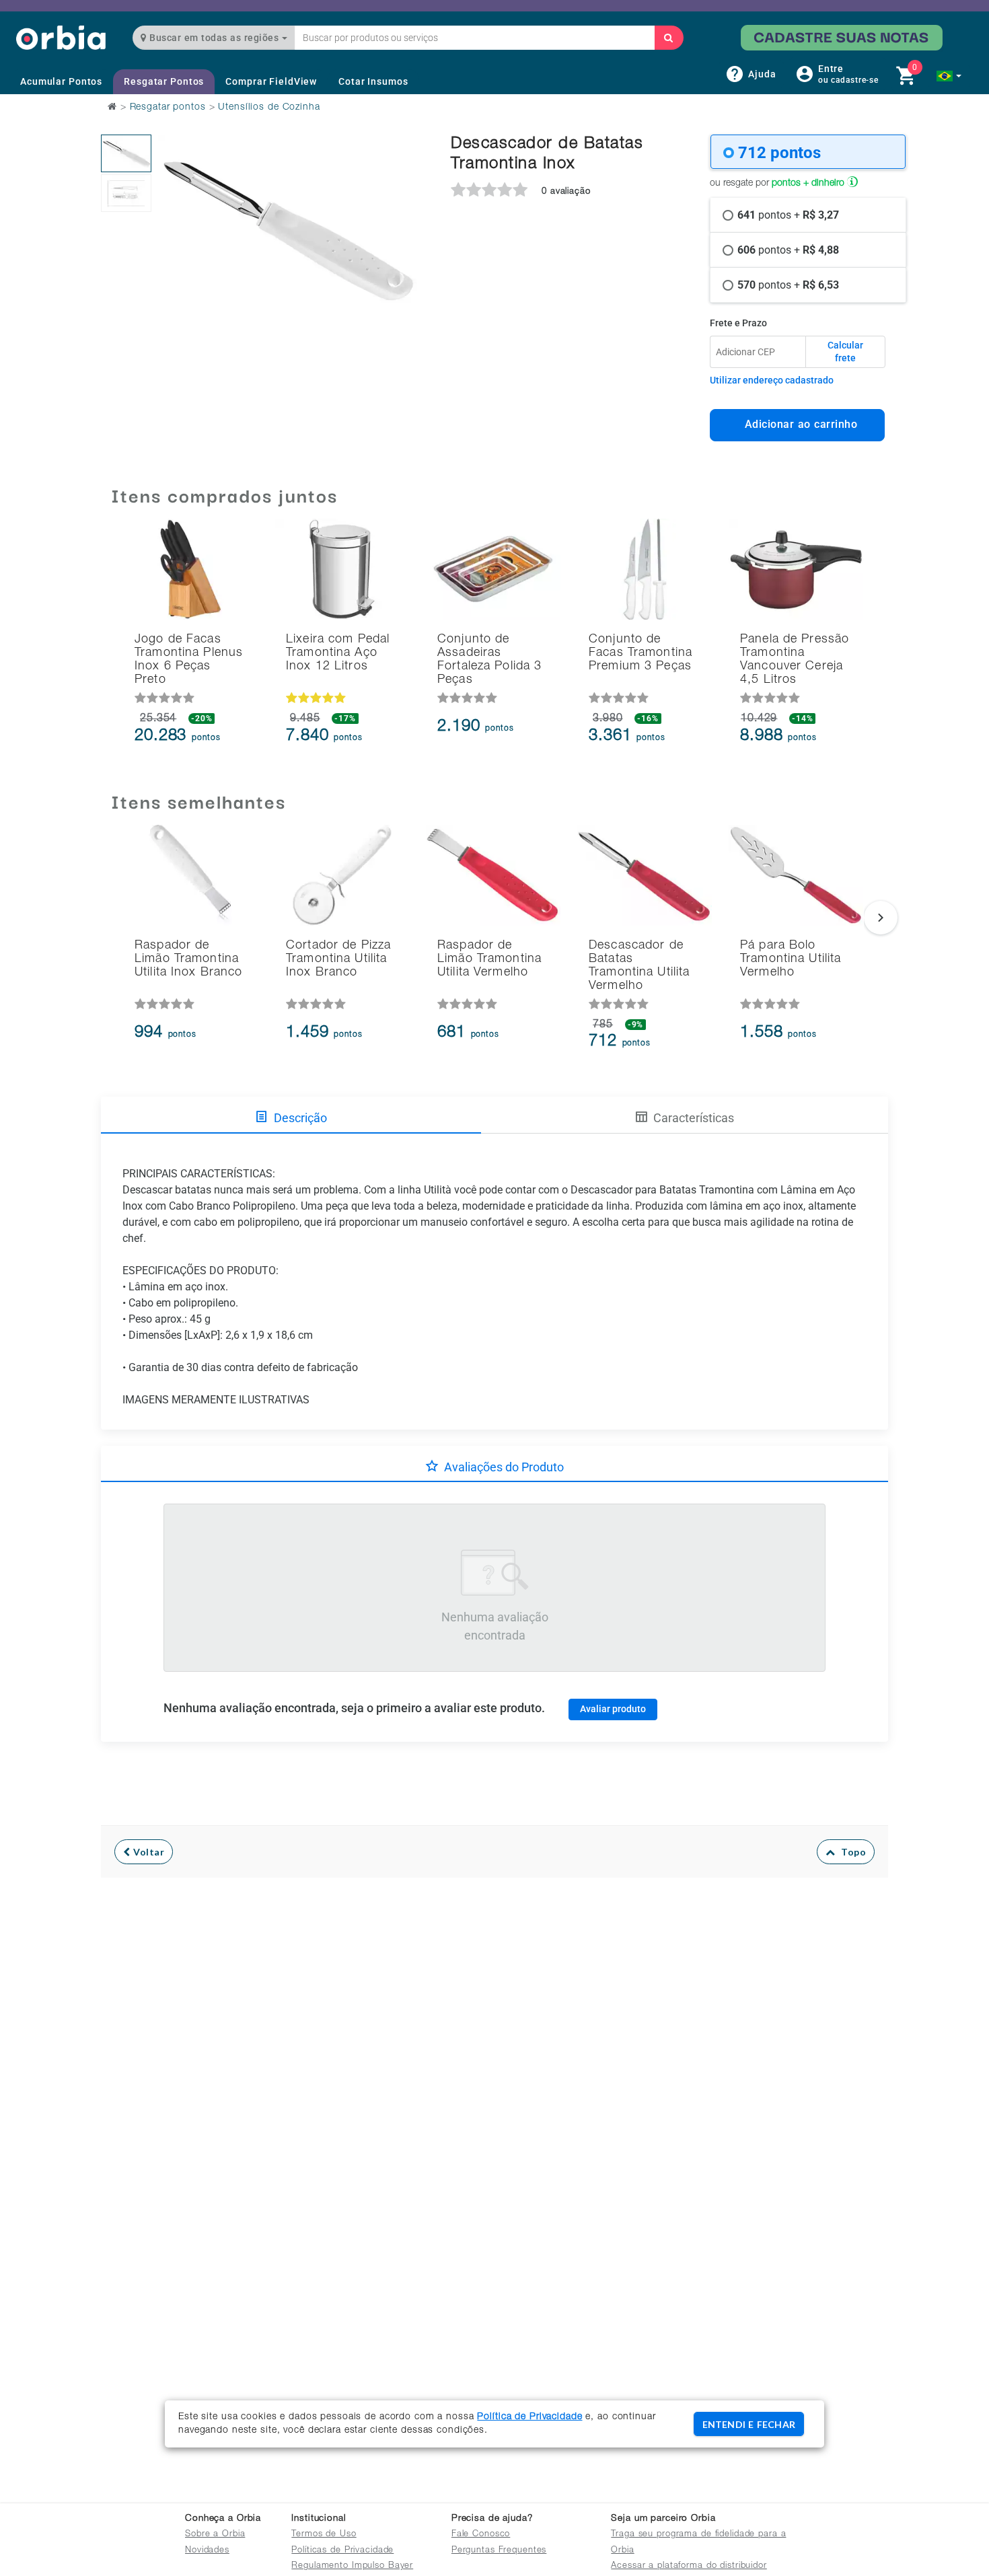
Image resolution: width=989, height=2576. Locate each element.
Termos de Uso (324, 2535)
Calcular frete (845, 352)
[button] (949, 76)
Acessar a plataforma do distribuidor (689, 2566)
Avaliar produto (613, 1709)
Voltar (148, 1852)
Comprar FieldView (271, 81)
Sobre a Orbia (215, 2535)
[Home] (61, 37)
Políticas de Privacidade (342, 2551)
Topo (850, 1852)
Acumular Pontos (61, 81)
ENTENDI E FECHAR (749, 2424)
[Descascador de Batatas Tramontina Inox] (126, 153)
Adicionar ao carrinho (798, 424)
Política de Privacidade (529, 2417)
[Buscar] (669, 38)
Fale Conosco (481, 2535)
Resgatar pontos (168, 108)
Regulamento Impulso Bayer (352, 2566)
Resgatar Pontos (164, 81)
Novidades (207, 2551)
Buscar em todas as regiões (214, 38)
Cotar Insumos (373, 81)
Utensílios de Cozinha (269, 108)
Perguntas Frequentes (499, 2551)
